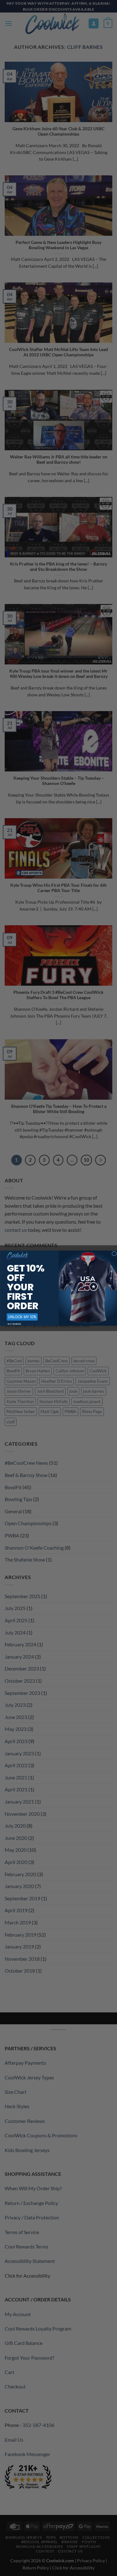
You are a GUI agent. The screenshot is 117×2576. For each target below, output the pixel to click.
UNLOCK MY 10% (22, 1317)
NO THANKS (14, 1324)
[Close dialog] (114, 1254)
